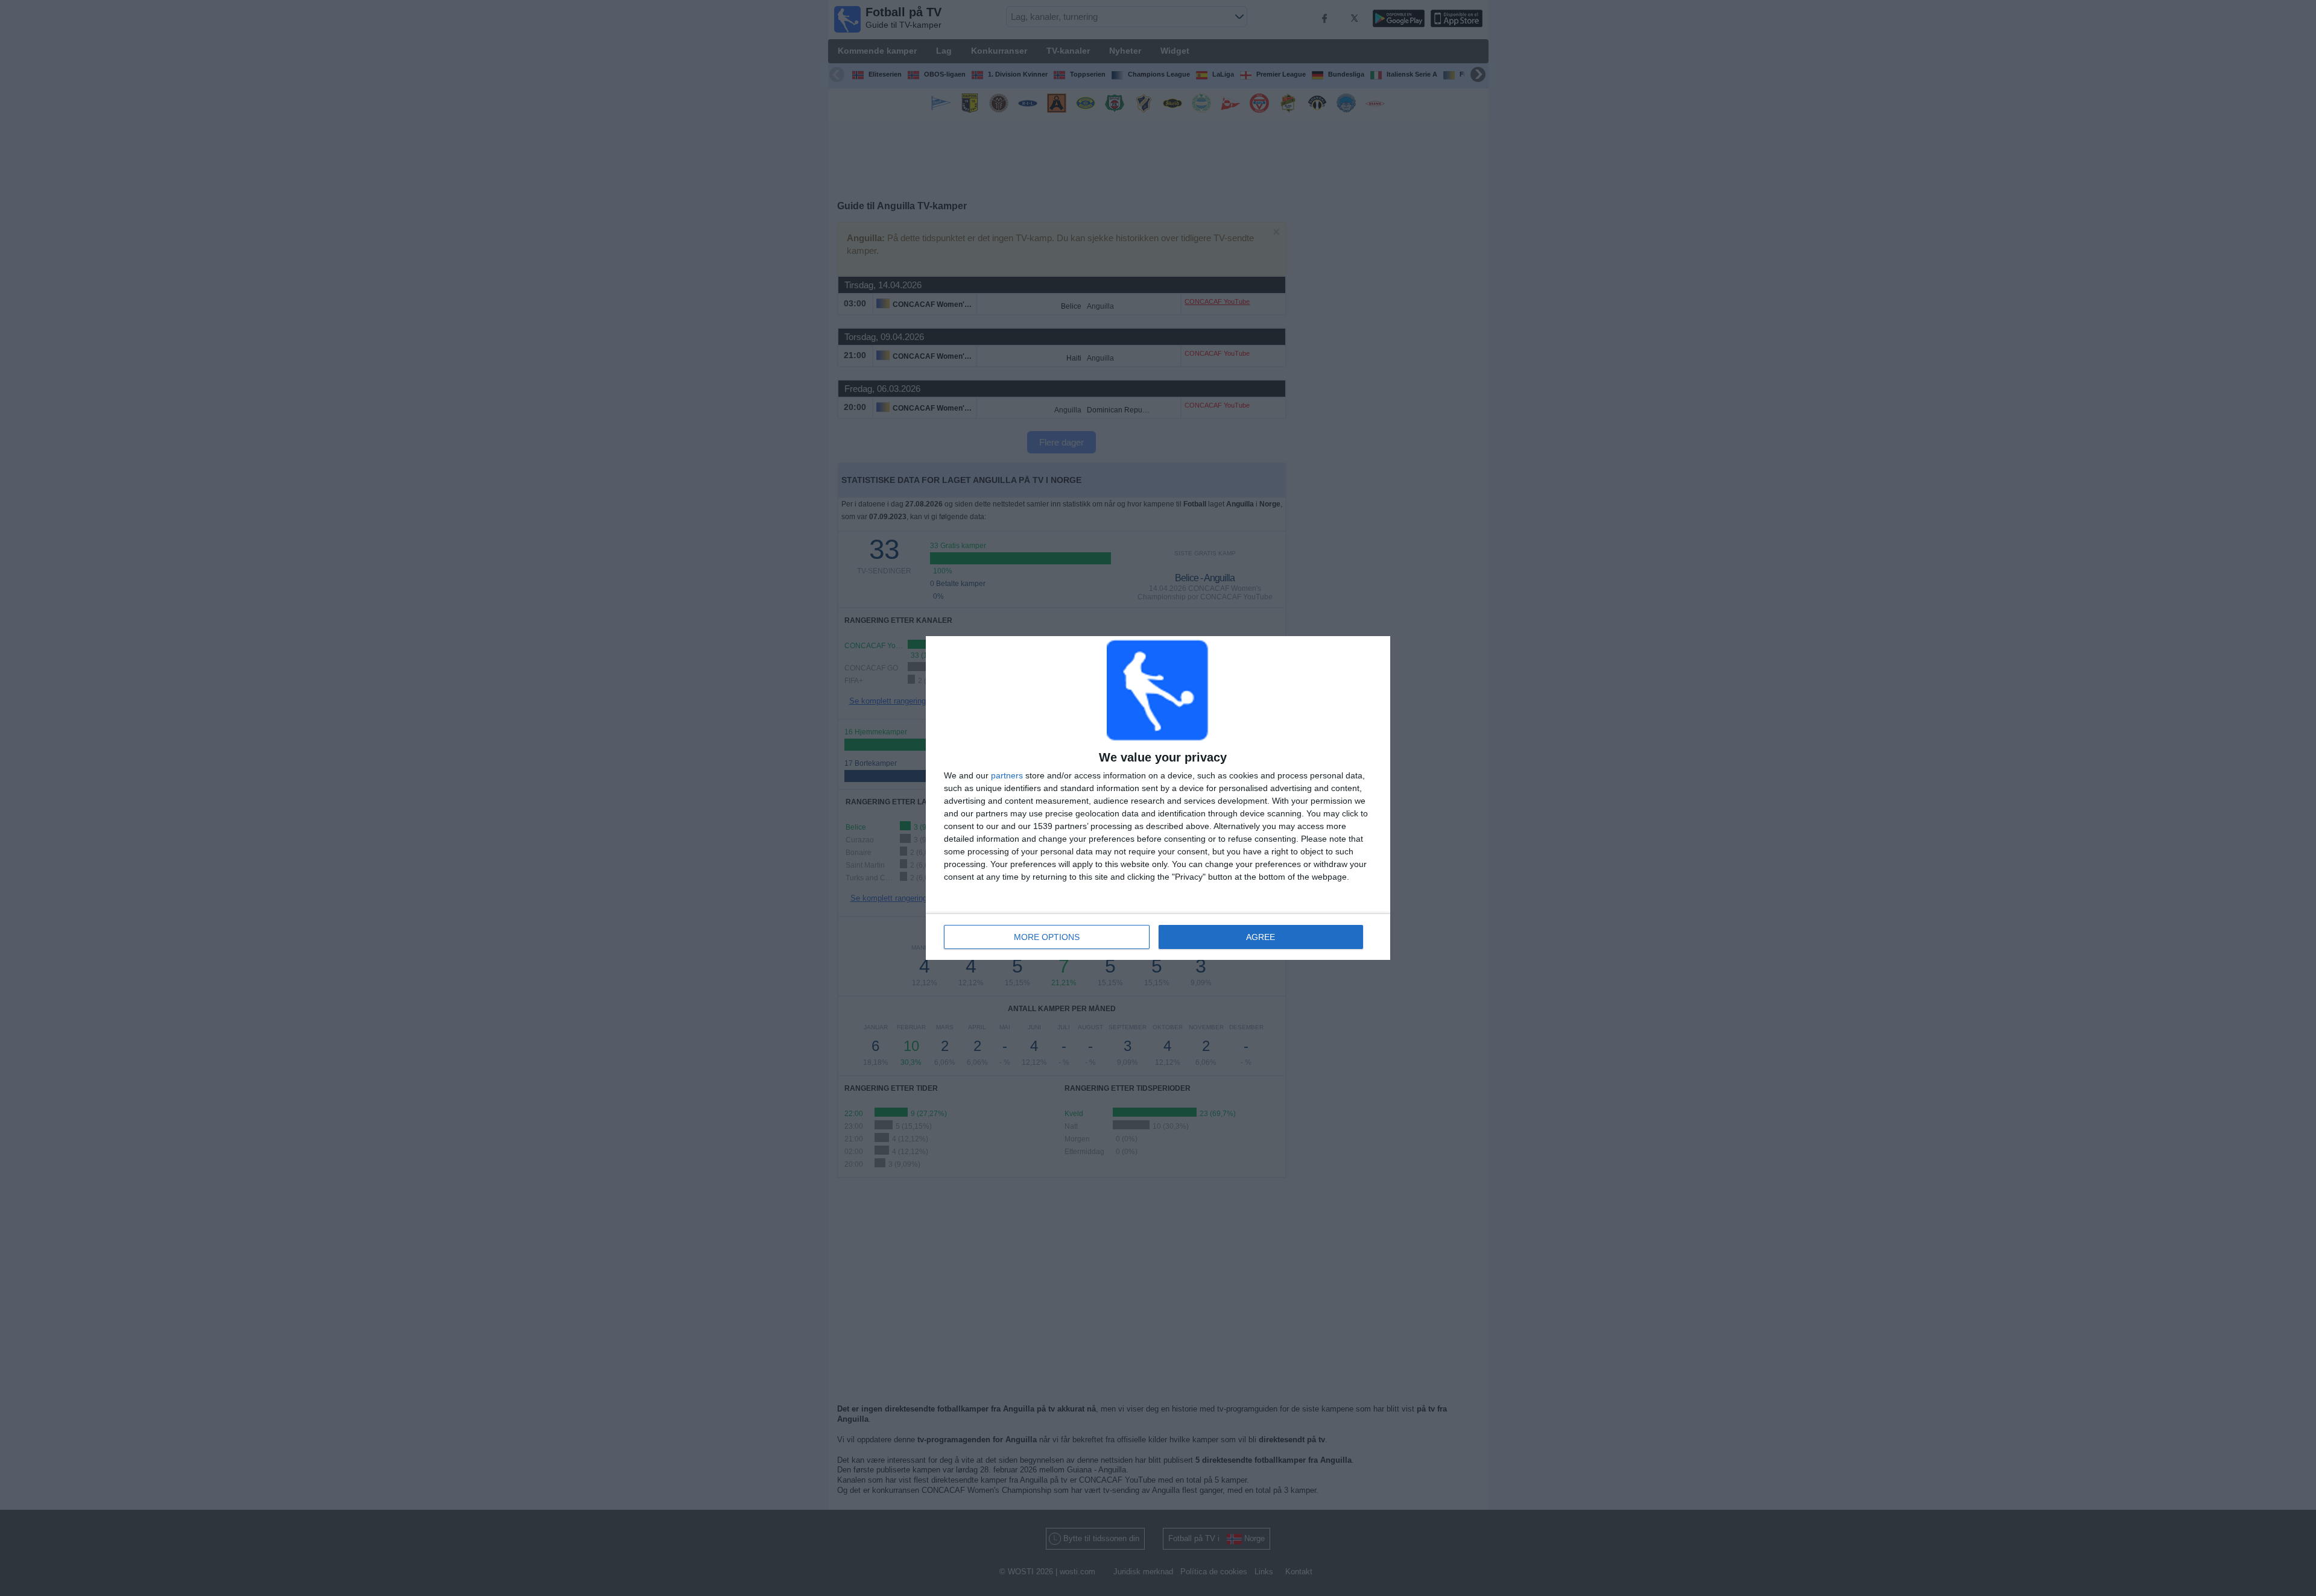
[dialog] (1158, 798)
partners (1007, 775)
